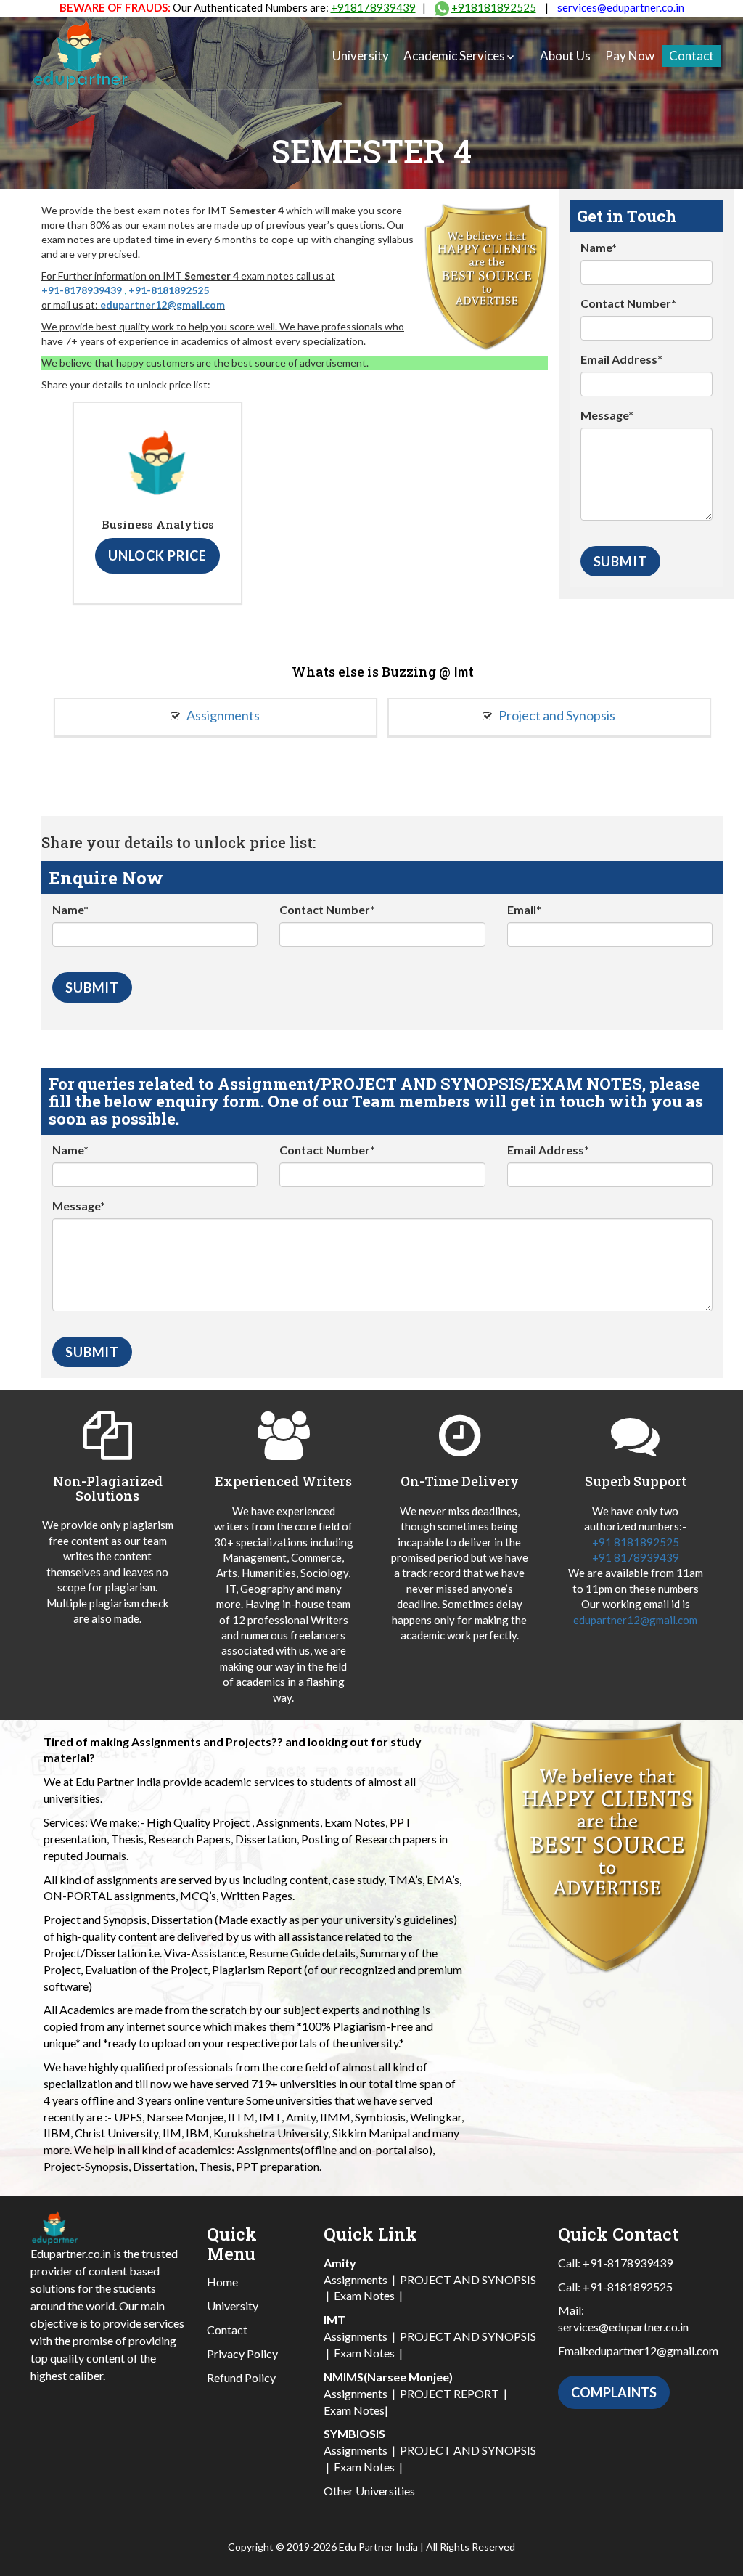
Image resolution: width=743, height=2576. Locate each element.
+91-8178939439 (82, 290)
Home (222, 2282)
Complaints (614, 2392)
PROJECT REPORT (450, 2393)
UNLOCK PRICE (157, 555)
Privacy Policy (242, 2353)
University (361, 56)
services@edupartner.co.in (621, 7)
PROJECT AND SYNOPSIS (468, 2279)
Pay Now (630, 56)
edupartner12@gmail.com (163, 305)
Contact (691, 56)
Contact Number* (628, 303)
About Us (565, 56)
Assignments (222, 715)
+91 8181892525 (636, 1542)
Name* (599, 247)
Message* (607, 415)
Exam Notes (364, 2295)
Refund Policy (241, 2377)
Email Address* (621, 359)
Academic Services (454, 56)
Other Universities (369, 2491)
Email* (524, 909)
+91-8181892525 (169, 290)
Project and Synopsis (556, 715)
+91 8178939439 (636, 1557)
